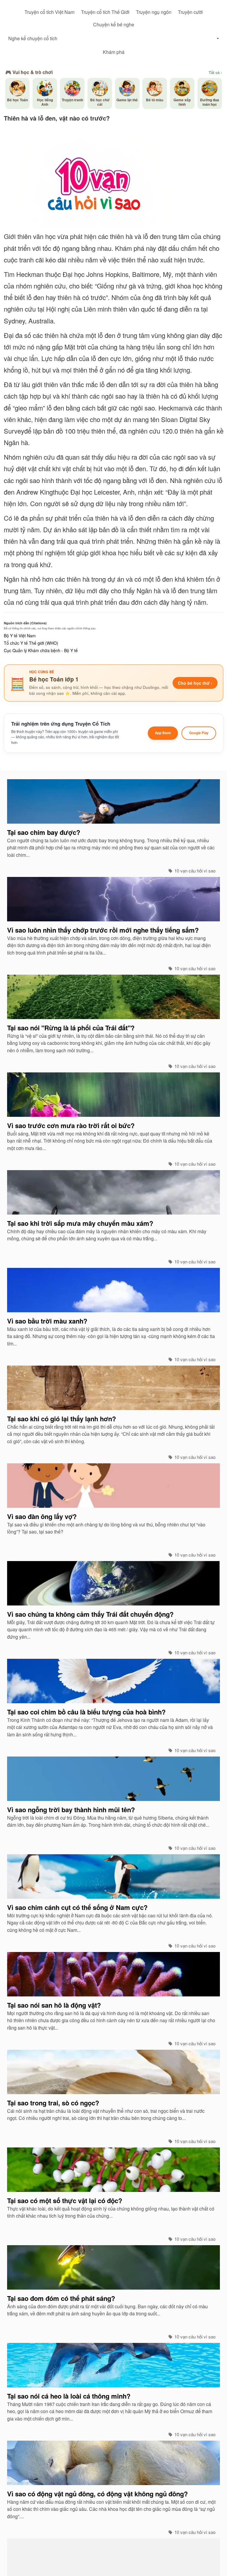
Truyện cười (190, 12)
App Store (163, 733)
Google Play (199, 733)
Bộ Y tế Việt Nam (20, 636)
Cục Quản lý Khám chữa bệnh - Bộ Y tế (41, 650)
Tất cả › (215, 73)
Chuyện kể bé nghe (114, 24)
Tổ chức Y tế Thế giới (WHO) (31, 643)
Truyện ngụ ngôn (154, 12)
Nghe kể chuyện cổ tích (33, 38)
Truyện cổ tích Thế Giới (105, 12)
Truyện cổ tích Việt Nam (50, 12)
